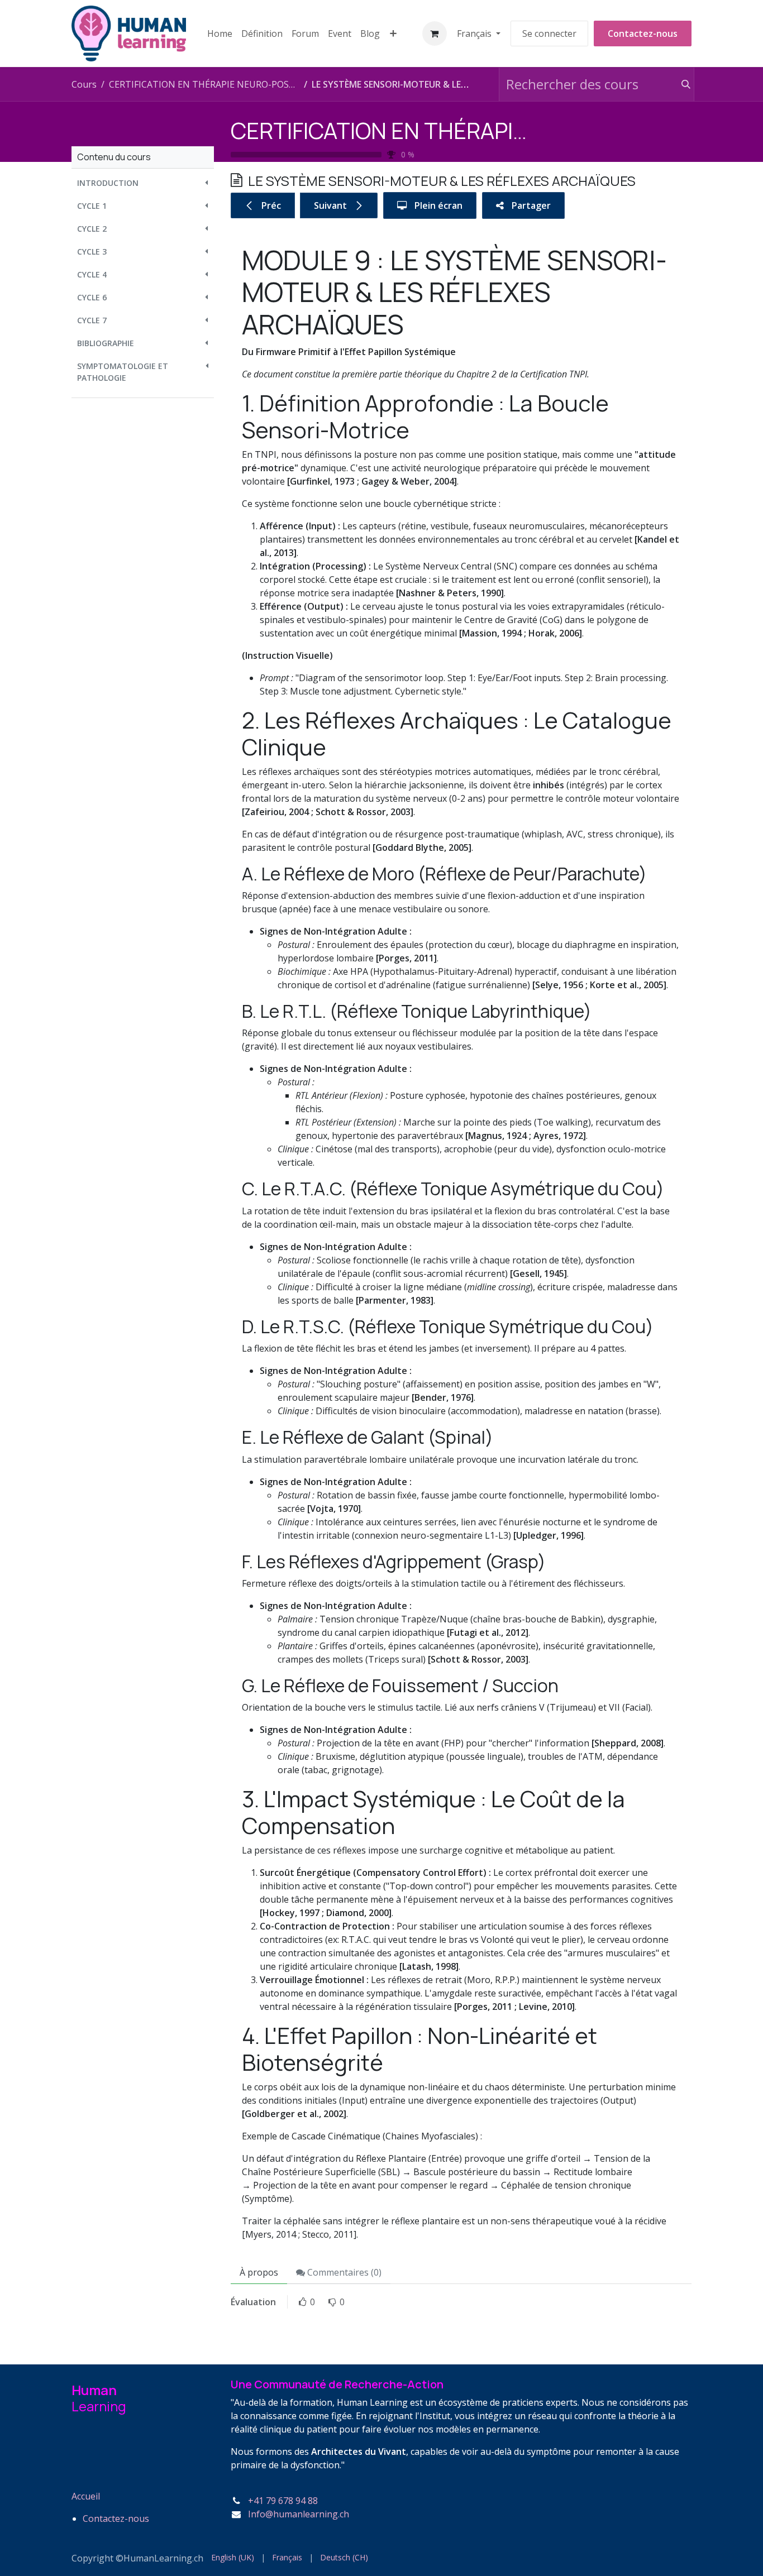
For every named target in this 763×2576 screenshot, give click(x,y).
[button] (143, 183)
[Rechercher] (681, 84)
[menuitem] (220, 33)
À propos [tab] (259, 2272)
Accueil (86, 2496)
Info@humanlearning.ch (299, 2514)
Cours (84, 84)
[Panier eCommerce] (435, 33)
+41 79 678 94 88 (283, 2501)
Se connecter (549, 33)
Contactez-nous (643, 33)
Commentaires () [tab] (343, 2272)
